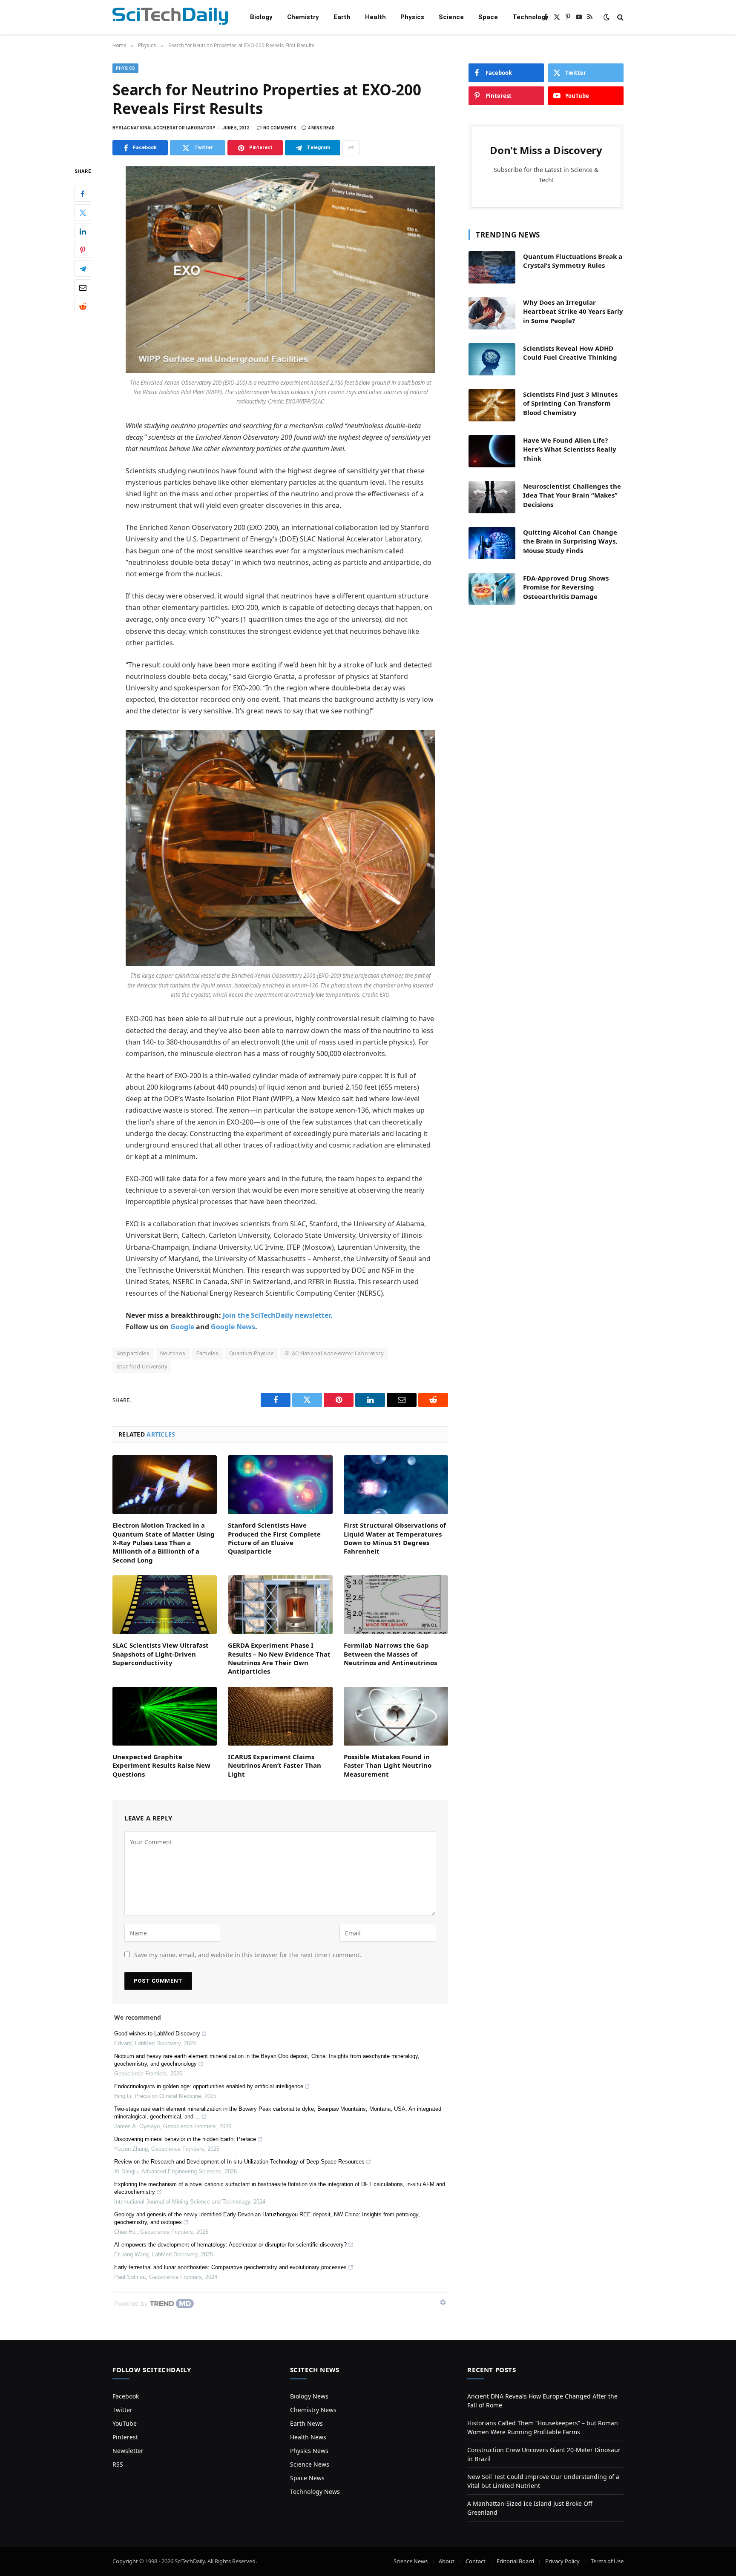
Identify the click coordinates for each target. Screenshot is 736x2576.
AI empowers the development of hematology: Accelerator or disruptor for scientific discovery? (230, 2245)
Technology (530, 17)
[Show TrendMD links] (443, 2302)
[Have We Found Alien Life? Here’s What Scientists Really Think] (492, 451)
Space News (307, 2478)
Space (488, 17)
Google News (233, 1327)
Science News (310, 2464)
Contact (476, 2561)
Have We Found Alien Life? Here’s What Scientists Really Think (570, 449)
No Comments (280, 128)
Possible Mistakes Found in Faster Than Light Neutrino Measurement (388, 1765)
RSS (118, 2464)
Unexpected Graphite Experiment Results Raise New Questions (161, 1765)
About (447, 2561)
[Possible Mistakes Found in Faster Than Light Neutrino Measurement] (396, 1716)
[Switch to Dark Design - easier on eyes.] (607, 17)
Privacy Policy (562, 2561)
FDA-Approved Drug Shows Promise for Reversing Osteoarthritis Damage (566, 587)
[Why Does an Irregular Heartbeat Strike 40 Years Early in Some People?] (492, 313)
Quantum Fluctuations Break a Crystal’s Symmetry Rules (573, 261)
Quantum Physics (252, 1353)
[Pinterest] (83, 250)
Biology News (309, 2396)
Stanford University (142, 1367)
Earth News (306, 2423)
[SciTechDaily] (170, 17)
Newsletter (128, 2451)
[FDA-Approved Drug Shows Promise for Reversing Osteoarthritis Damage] (492, 589)
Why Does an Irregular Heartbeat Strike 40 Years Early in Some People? (573, 311)
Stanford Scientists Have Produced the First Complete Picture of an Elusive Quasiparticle (274, 1538)
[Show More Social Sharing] (351, 148)
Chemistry (303, 17)
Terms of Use (607, 2561)
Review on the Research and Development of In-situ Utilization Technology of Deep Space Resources (239, 2162)
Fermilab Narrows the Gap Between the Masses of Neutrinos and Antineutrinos (390, 1654)
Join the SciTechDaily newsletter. (278, 1315)
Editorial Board (515, 2561)
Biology (261, 17)
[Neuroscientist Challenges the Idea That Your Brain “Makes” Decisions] (492, 497)
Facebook (126, 2396)
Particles (208, 1353)
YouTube (125, 2423)
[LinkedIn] (83, 232)
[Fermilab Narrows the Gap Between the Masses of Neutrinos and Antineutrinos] (396, 1605)
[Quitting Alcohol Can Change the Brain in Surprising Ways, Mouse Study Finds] (492, 543)
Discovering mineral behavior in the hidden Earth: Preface (185, 2139)
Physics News (309, 2451)
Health (375, 17)
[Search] (620, 17)
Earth (342, 17)
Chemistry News (313, 2410)
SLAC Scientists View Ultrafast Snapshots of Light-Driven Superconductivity (161, 1654)
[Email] (83, 288)
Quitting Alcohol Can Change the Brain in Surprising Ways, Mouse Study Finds (570, 541)
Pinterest (125, 2437)
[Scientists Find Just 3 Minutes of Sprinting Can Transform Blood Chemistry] (492, 405)
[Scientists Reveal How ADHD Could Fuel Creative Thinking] (492, 359)
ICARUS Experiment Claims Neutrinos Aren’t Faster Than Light (275, 1765)
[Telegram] (83, 269)
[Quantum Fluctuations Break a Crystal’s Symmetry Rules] (492, 267)
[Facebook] (83, 194)
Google (182, 1327)
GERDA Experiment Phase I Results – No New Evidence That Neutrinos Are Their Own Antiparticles (279, 1658)
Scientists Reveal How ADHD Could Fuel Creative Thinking (570, 353)
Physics (412, 17)
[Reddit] (83, 306)
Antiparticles (133, 1353)
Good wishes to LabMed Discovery (157, 2034)
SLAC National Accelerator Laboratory (334, 1353)
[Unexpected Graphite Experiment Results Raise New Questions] (165, 1716)
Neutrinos (173, 1353)
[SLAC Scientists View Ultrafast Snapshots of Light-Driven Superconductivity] (165, 1605)
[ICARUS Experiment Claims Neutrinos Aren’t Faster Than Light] (280, 1716)
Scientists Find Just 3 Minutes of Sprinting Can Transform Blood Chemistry (570, 403)
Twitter (122, 2410)
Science (451, 17)
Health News (308, 2437)
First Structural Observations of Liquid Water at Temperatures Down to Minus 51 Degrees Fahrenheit (395, 1538)
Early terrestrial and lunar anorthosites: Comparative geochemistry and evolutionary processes (230, 2267)
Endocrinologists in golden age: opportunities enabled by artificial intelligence (209, 2086)
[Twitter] (83, 213)
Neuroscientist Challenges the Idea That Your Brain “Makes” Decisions (572, 495)
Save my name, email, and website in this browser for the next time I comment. (248, 1955)
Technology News (315, 2492)
